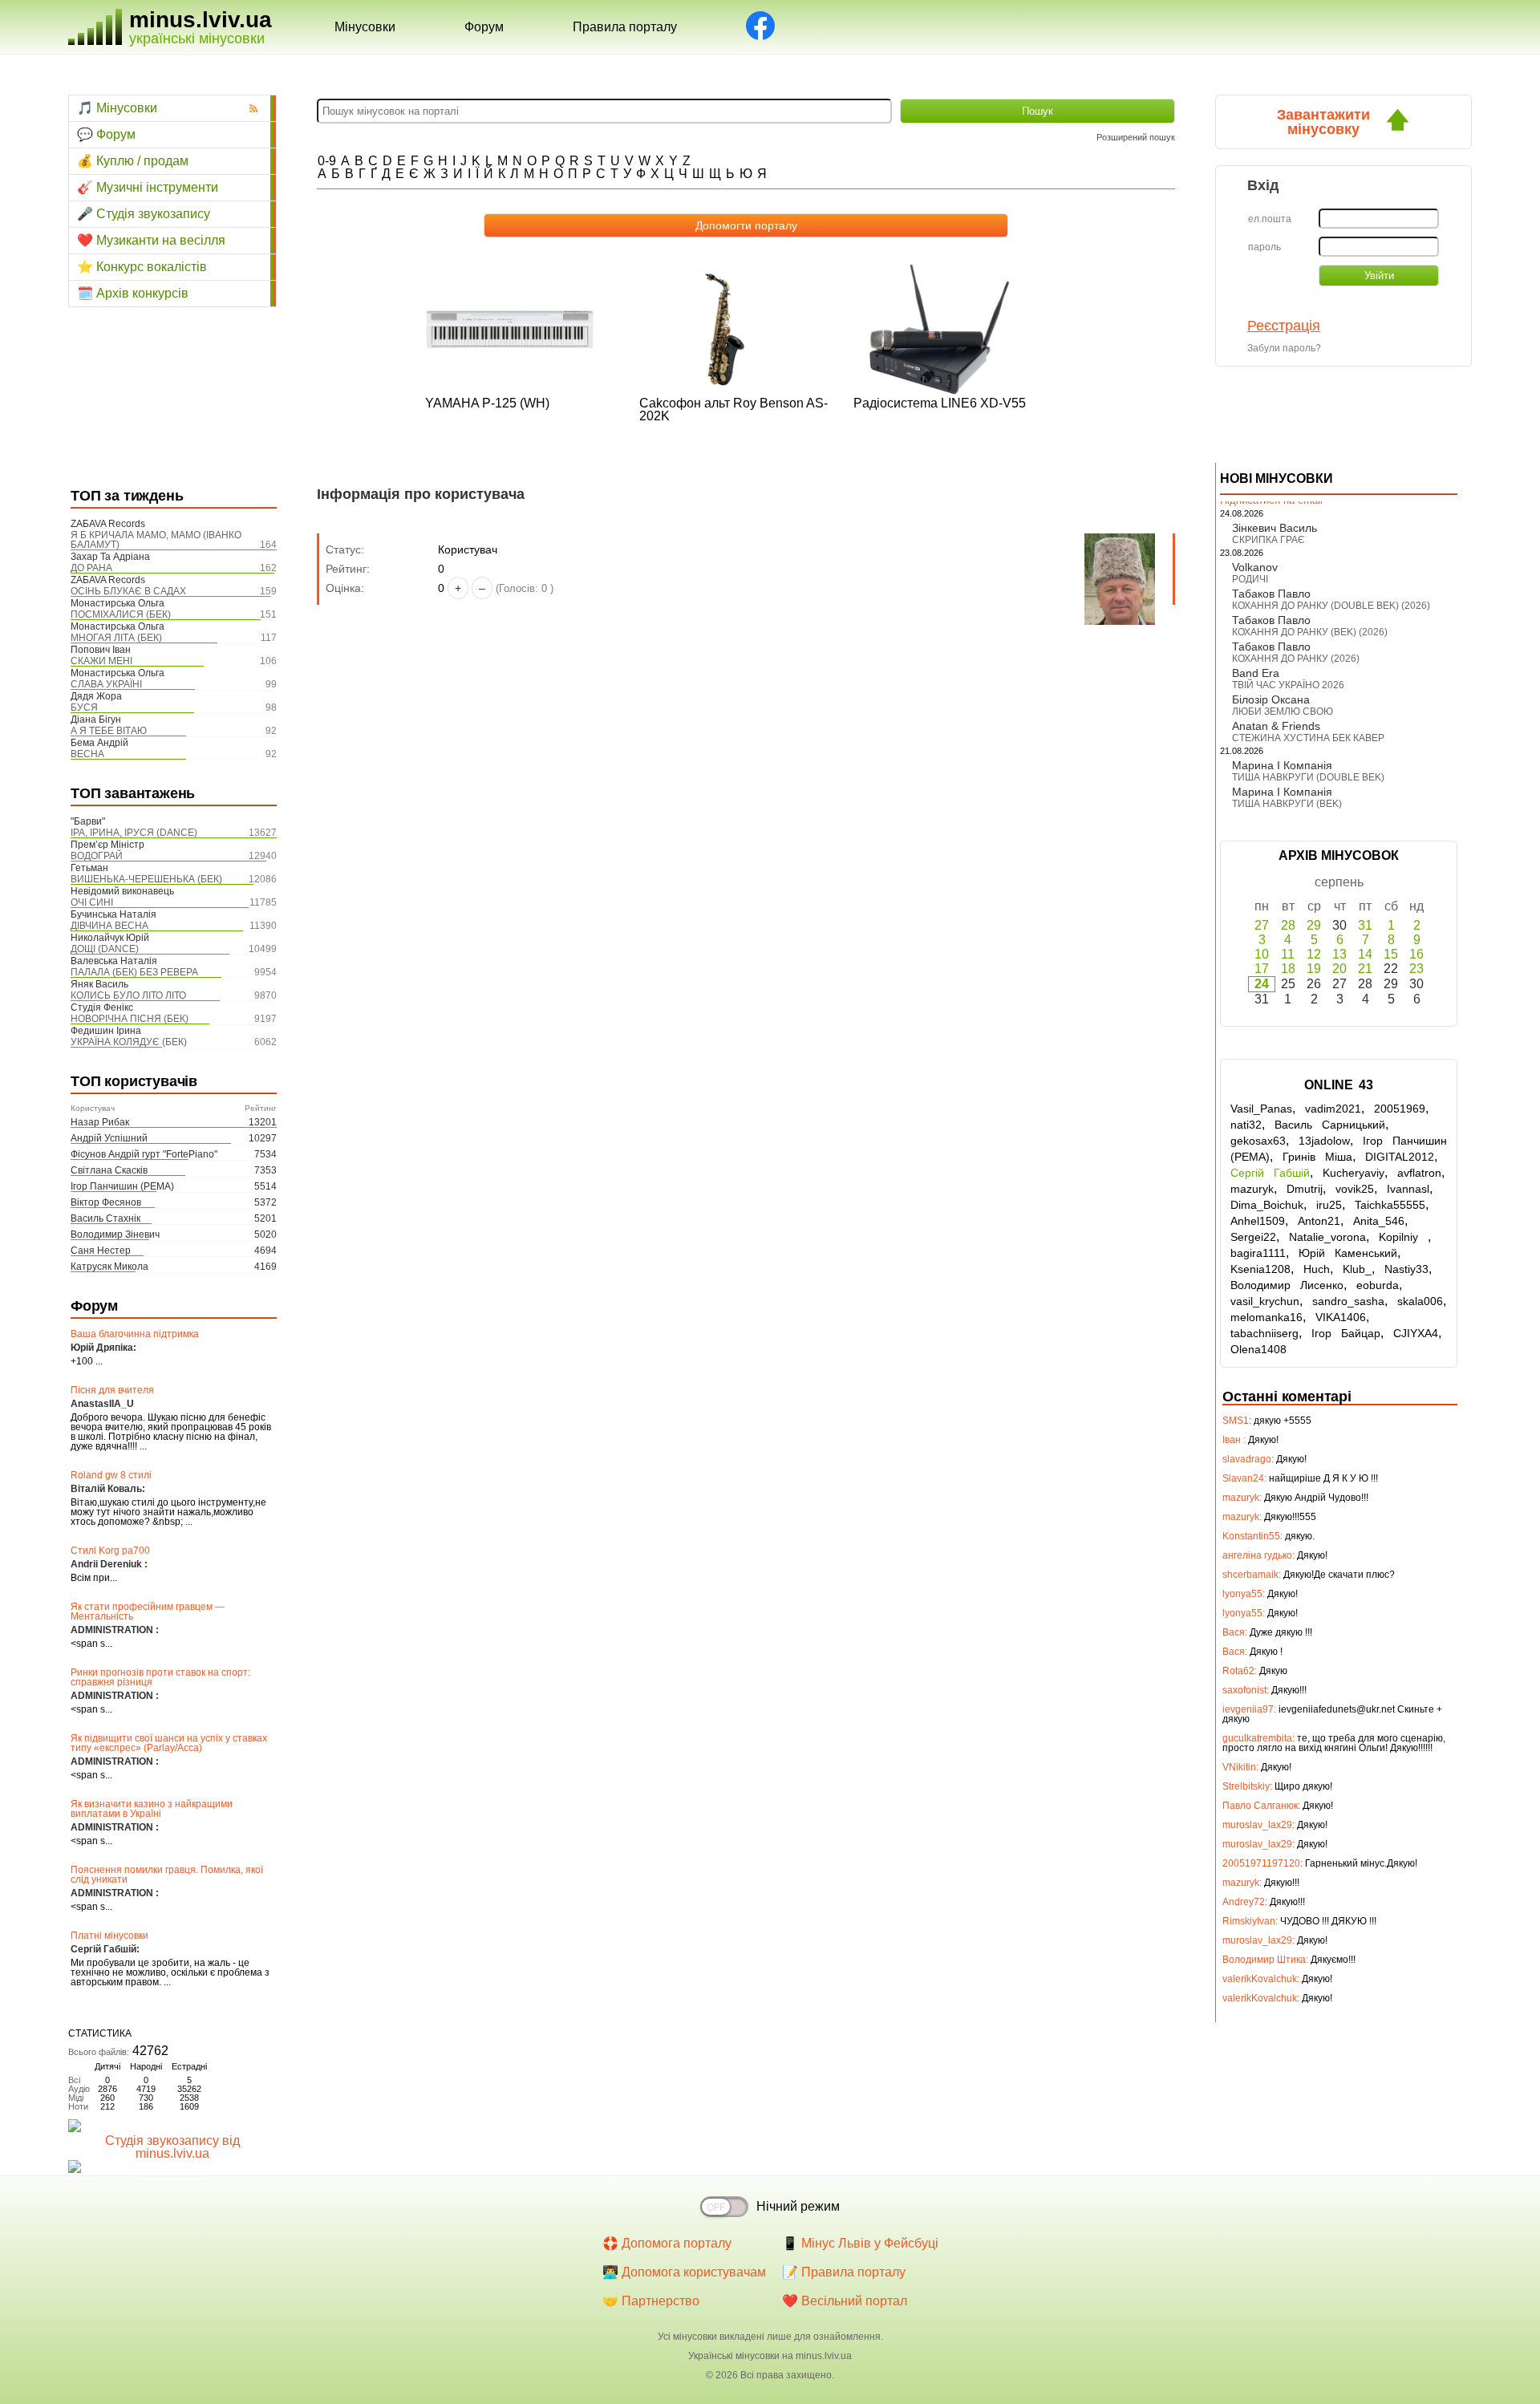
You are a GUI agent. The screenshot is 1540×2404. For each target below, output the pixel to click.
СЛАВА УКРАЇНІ (106, 684)
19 (1314, 969)
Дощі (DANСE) (105, 949)
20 (1339, 969)
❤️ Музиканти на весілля (151, 240)
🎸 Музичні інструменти (148, 187)
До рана (91, 568)
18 (1288, 969)
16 (1416, 954)
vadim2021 (1333, 1109)
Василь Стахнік (105, 1218)
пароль (1264, 247)
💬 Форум (106, 134)
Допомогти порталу (746, 225)
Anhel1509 (1258, 1221)
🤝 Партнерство (651, 2301)
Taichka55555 (1390, 1205)
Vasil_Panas (1261, 1109)
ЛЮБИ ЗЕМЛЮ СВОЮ (1283, 711)
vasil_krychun (1265, 1301)
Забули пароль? (1284, 348)
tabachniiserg (1264, 1333)
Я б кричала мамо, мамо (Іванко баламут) (156, 540)
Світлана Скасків (109, 1170)
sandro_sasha (1348, 1301)
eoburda (1378, 1285)
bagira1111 (1258, 1253)
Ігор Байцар (1346, 1333)
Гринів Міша (1317, 1157)
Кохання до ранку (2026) (1296, 659)
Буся (84, 707)
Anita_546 (1379, 1221)
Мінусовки (365, 27)
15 (1391, 954)
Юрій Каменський (1348, 1253)
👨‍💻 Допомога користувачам (684, 2272)
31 (1365, 925)
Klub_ (1357, 1269)
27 (1262, 925)
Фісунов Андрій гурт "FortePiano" (144, 1154)
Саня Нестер (101, 1251)
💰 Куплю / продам (133, 161)
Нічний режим (798, 2206)
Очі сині (92, 902)
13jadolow (1324, 1141)
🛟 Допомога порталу (667, 2243)
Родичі (1250, 579)
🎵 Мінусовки (117, 108)
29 (1314, 925)
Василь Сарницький (1330, 1125)
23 (1416, 969)
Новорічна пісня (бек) (130, 1019)
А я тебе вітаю (109, 731)
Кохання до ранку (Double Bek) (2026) (1331, 606)
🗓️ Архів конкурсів (133, 293)
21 (1365, 969)
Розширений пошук (1136, 137)
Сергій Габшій (1270, 1173)
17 (1262, 969)
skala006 (1420, 1301)
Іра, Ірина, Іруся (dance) (134, 833)
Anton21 (1319, 1221)
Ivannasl (1408, 1189)
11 (1288, 954)
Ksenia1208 (1260, 1269)
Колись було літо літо (128, 995)
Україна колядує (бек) (129, 1042)
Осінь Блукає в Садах (128, 591)
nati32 (1246, 1125)
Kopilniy (1403, 1237)
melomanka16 (1266, 1317)
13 (1339, 954)
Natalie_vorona (1327, 1237)
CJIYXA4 (1416, 1333)
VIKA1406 (1341, 1317)
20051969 (1400, 1109)
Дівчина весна (109, 926)
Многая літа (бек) (116, 638)
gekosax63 (1258, 1141)
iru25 (1329, 1205)
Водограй (97, 856)
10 (1262, 954)
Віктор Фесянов (106, 1202)
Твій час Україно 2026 (1288, 685)
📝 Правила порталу (844, 2272)
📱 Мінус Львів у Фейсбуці (860, 2243)
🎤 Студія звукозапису (144, 214)
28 (1288, 925)
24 (1262, 984)
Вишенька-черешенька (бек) (146, 879)
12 (1314, 954)
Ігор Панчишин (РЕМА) (122, 1186)
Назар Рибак (100, 1122)
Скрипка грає (1268, 540)
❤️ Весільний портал (845, 2301)
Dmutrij (1305, 1189)
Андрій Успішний (109, 1138)
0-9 (327, 161)
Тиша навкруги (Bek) (1287, 804)
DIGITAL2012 (1400, 1157)
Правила (625, 27)
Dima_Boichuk (1267, 1205)
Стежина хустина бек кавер (1308, 738)
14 (1365, 954)
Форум (484, 27)
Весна (87, 754)
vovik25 (1355, 1189)
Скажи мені (101, 661)
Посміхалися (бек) (121, 614)
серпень (1339, 882)
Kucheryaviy (1354, 1173)
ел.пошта (1270, 219)
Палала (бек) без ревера (134, 972)
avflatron (1419, 1173)
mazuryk (1252, 1189)
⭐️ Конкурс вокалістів (142, 267)
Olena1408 (1258, 1349)
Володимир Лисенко (1287, 1285)
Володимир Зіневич (115, 1234)
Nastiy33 (1406, 1269)
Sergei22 (1253, 1237)
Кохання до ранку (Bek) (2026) (1310, 632)
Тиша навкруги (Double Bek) (1308, 777)
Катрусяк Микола (109, 1267)
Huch (1317, 1269)
